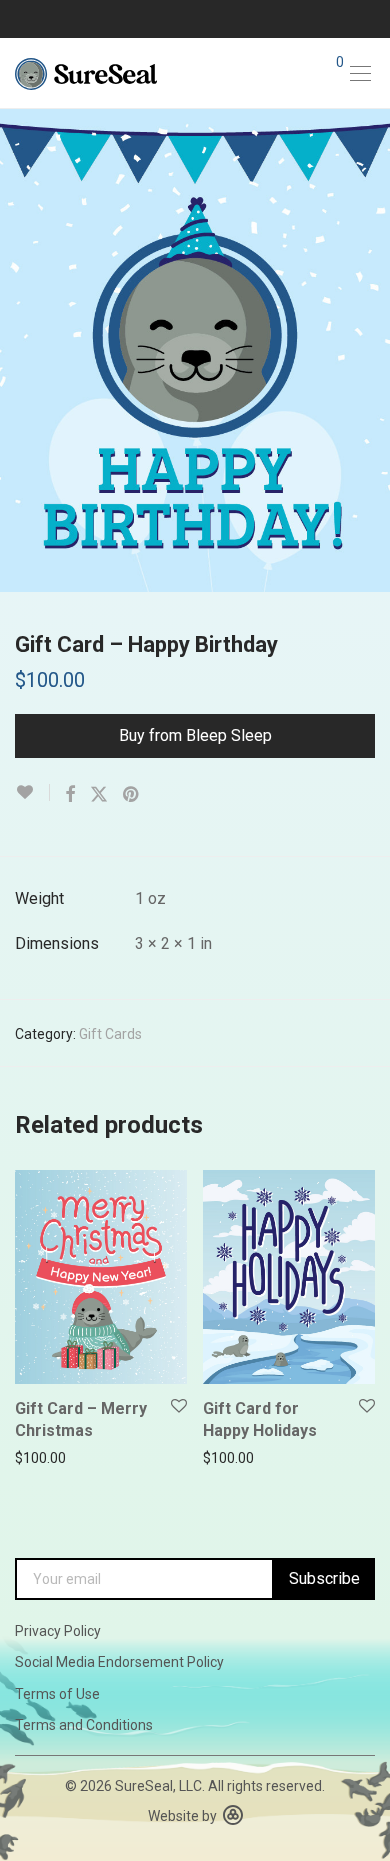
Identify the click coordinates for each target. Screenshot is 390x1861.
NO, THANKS (293, 1004)
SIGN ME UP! (293, 975)
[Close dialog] (379, 825)
